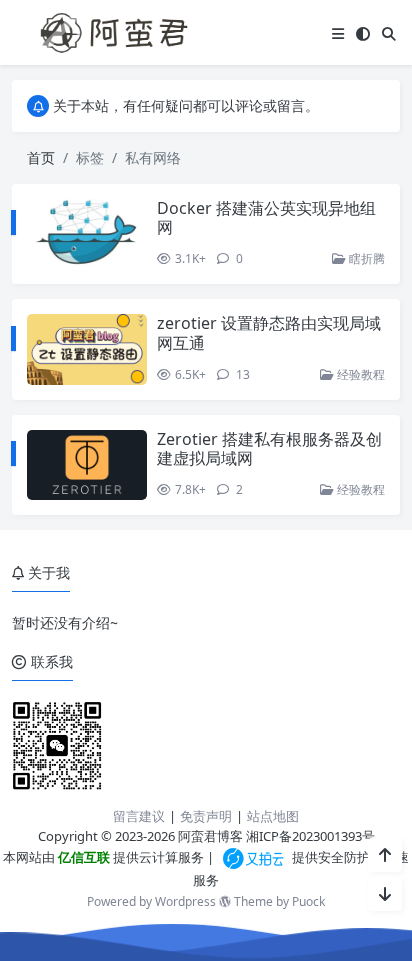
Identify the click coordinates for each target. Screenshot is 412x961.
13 (241, 374)
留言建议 (139, 816)
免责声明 (206, 816)
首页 (41, 157)
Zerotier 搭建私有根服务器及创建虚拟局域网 (269, 448)
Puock (308, 901)
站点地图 (273, 816)
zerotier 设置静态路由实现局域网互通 (269, 332)
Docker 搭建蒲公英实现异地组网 (266, 217)
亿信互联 (82, 857)
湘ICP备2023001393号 (310, 836)
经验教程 (359, 374)
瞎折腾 (365, 258)
